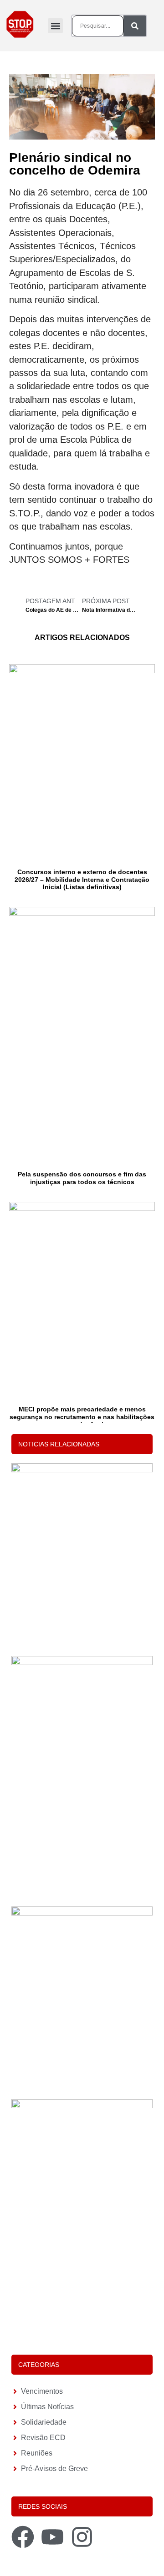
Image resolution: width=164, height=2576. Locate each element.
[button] (55, 26)
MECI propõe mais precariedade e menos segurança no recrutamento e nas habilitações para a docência (82, 1417)
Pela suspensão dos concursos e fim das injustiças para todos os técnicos (82, 1178)
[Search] (135, 26)
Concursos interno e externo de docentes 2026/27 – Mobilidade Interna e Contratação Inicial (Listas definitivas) (82, 880)
